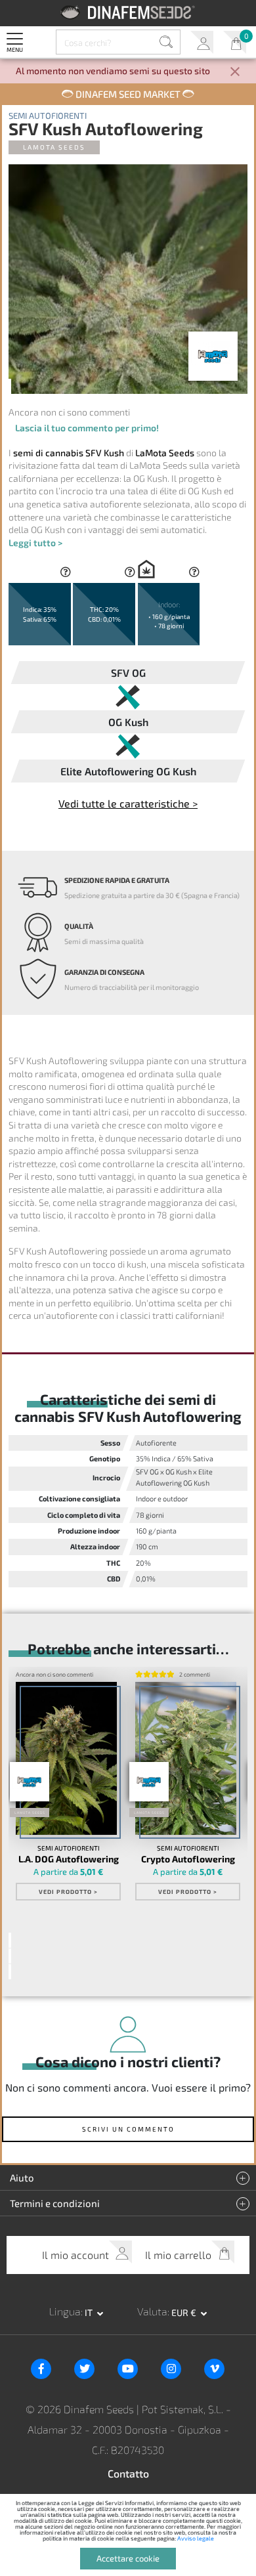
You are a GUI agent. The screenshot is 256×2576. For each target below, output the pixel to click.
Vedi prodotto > (68, 1892)
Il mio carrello (235, 42)
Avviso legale (196, 2538)
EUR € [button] (185, 2312)
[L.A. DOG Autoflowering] (67, 1758)
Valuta (152, 2311)
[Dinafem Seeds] (128, 12)
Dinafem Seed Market (128, 94)
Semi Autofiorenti (48, 116)
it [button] (90, 2312)
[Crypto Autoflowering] (186, 1758)
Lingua (65, 2311)
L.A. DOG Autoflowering (69, 1859)
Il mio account (202, 42)
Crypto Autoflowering (188, 1859)
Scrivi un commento (128, 2129)
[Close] (235, 73)
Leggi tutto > (35, 543)
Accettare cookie (128, 2558)
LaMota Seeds (54, 147)
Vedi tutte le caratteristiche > (128, 803)
